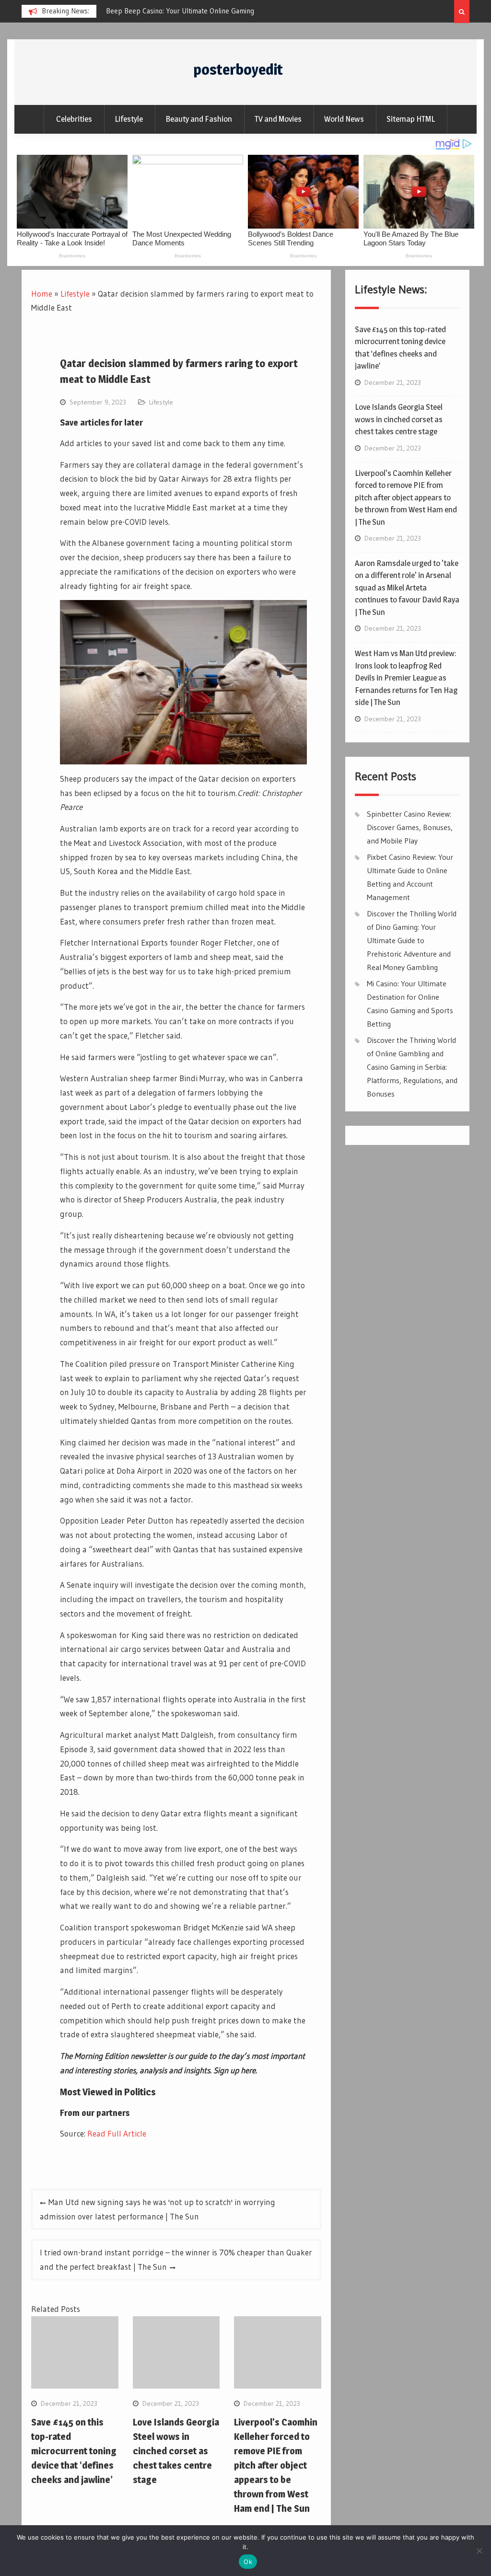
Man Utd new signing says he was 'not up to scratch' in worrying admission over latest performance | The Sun (158, 2209)
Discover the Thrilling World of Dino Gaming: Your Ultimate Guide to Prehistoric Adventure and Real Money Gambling (412, 940)
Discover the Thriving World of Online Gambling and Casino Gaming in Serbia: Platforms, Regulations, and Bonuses (412, 1067)
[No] (479, 2551)
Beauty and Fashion (199, 119)
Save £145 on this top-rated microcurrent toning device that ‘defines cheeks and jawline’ (74, 2451)
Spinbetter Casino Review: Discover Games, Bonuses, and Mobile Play (410, 827)
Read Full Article (117, 2133)
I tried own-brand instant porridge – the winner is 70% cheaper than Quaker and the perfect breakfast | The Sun (176, 2259)
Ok (248, 2562)
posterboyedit (238, 69)
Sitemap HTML (411, 119)
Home (42, 294)
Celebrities (74, 119)
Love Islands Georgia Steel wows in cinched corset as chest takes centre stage (176, 2451)
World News (344, 119)
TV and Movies (278, 119)
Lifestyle (129, 119)
